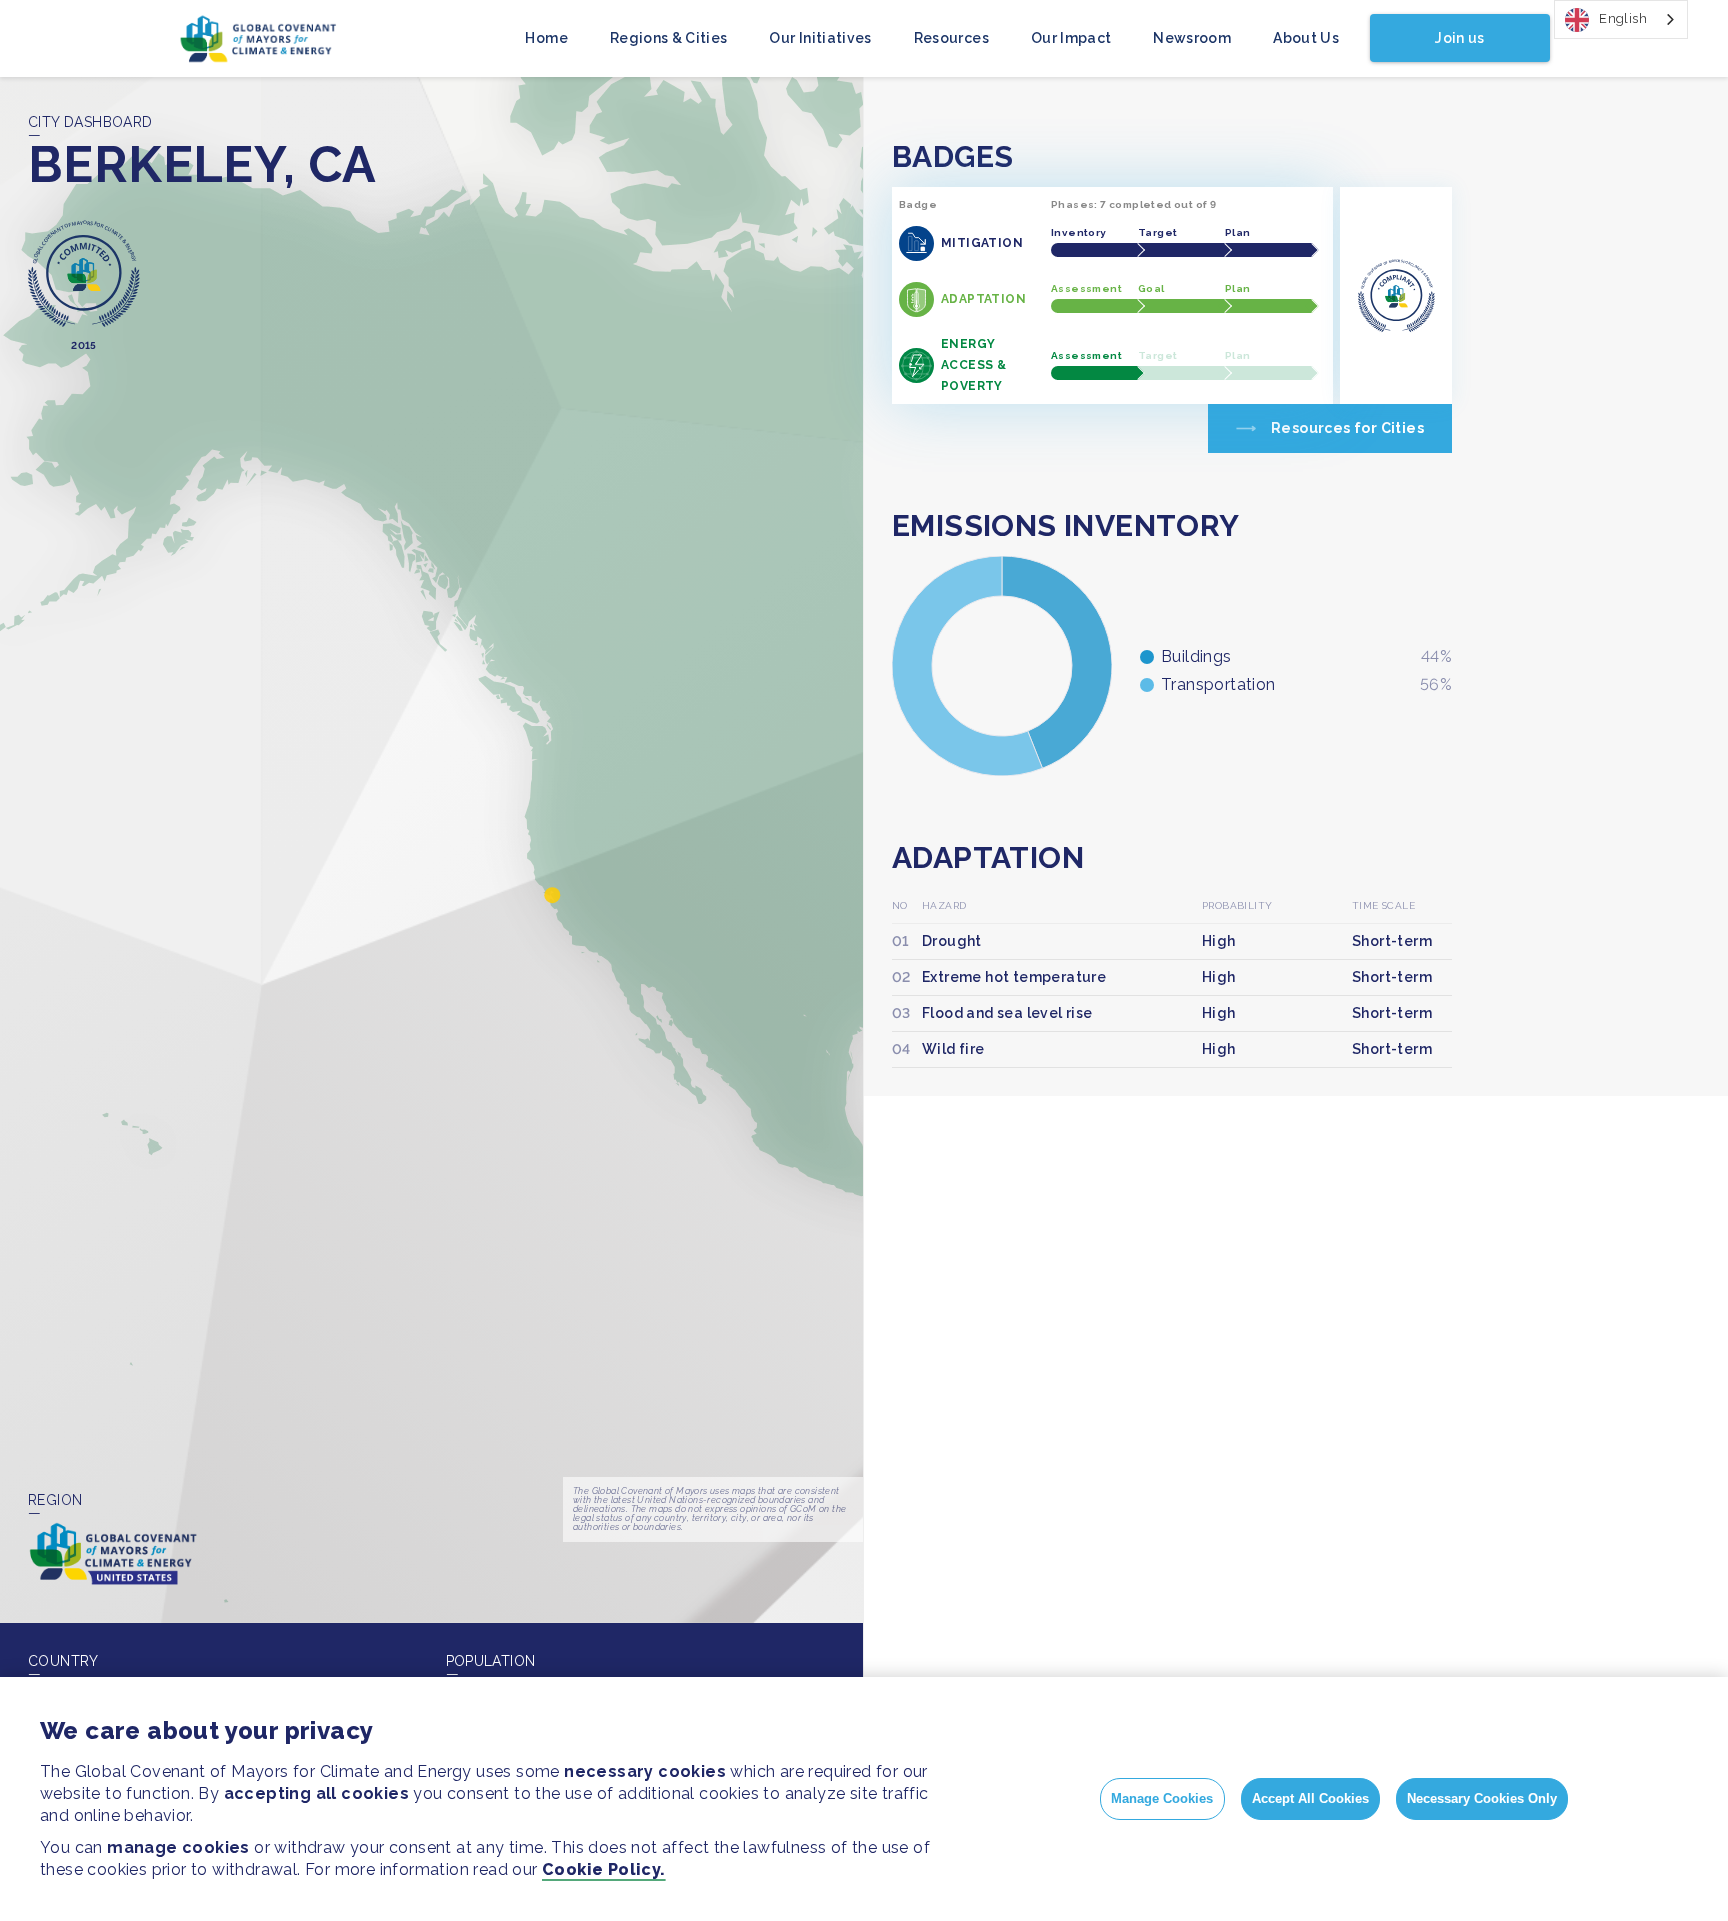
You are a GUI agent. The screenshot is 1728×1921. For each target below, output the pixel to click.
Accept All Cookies (1310, 1798)
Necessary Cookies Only (1482, 1798)
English (1623, 18)
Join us (1459, 38)
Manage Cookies (1162, 1798)
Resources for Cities (1347, 428)
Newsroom (1192, 38)
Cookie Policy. (604, 1869)
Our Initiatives (820, 38)
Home (546, 38)
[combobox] (1621, 19)
